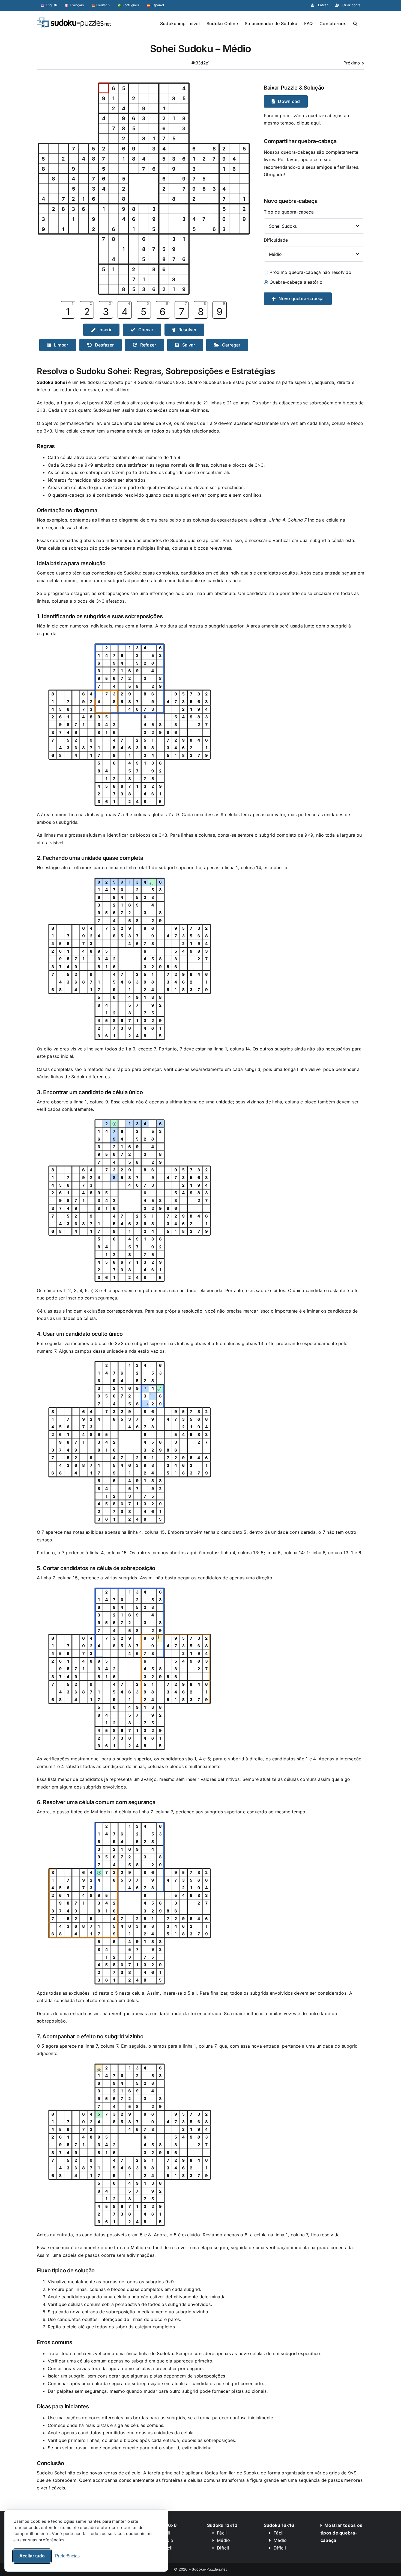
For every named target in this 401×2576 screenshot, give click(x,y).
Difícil (223, 2548)
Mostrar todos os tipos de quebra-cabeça (341, 2533)
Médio (223, 2540)
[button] (355, 23)
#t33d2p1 (201, 63)
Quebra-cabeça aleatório (296, 282)
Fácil (222, 2533)
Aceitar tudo (32, 2556)
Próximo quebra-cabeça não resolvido (310, 272)
